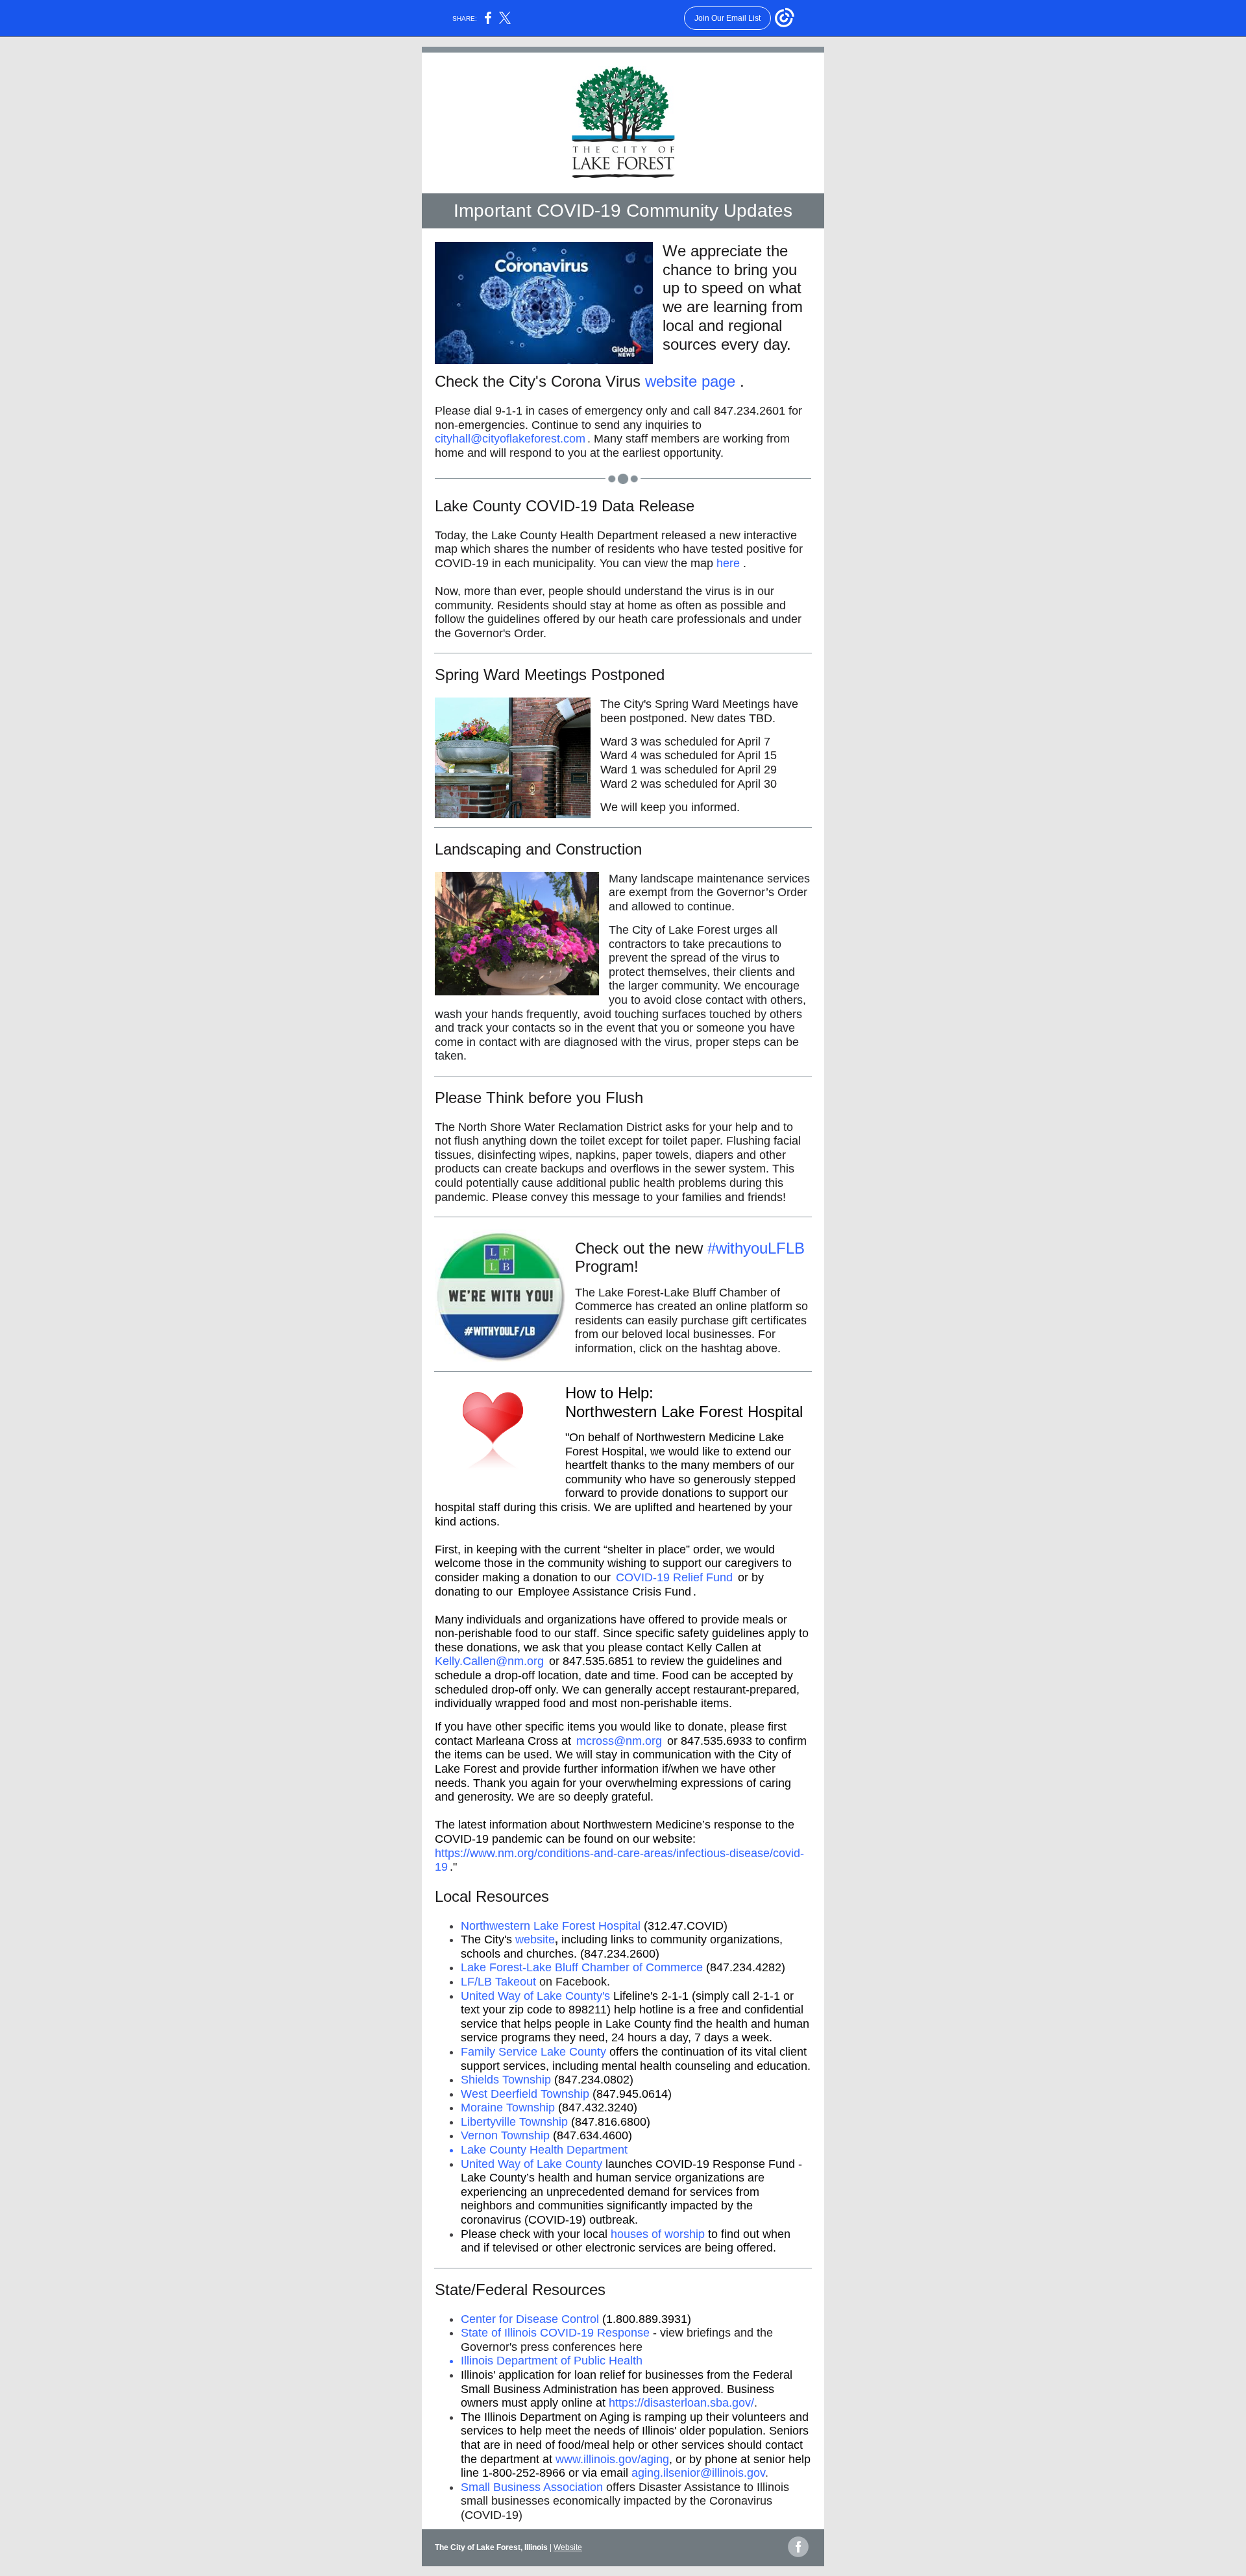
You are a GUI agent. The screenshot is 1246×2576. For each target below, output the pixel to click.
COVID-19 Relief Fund (674, 1577)
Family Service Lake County (533, 2052)
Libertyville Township (514, 2122)
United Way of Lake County (531, 2164)
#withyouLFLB (756, 1248)
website (535, 1939)
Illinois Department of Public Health (552, 2361)
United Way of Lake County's (535, 1996)
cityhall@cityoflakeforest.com (510, 439)
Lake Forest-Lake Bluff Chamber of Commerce (582, 1967)
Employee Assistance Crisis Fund (605, 1592)
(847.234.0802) (594, 2080)
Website (568, 2547)
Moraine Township (508, 2108)
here (728, 563)
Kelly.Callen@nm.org (489, 1661)
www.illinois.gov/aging (612, 2459)
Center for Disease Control (530, 2319)
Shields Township (506, 2080)
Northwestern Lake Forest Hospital (551, 1926)
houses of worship (658, 2234)
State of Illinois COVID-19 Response (555, 2333)
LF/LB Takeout (498, 1982)
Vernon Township (505, 2135)
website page (690, 381)
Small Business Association (532, 2487)
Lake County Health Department (544, 2150)
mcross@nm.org (619, 1741)
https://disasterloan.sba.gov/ (681, 2403)
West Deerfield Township (525, 2094)
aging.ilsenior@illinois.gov (698, 2473)
